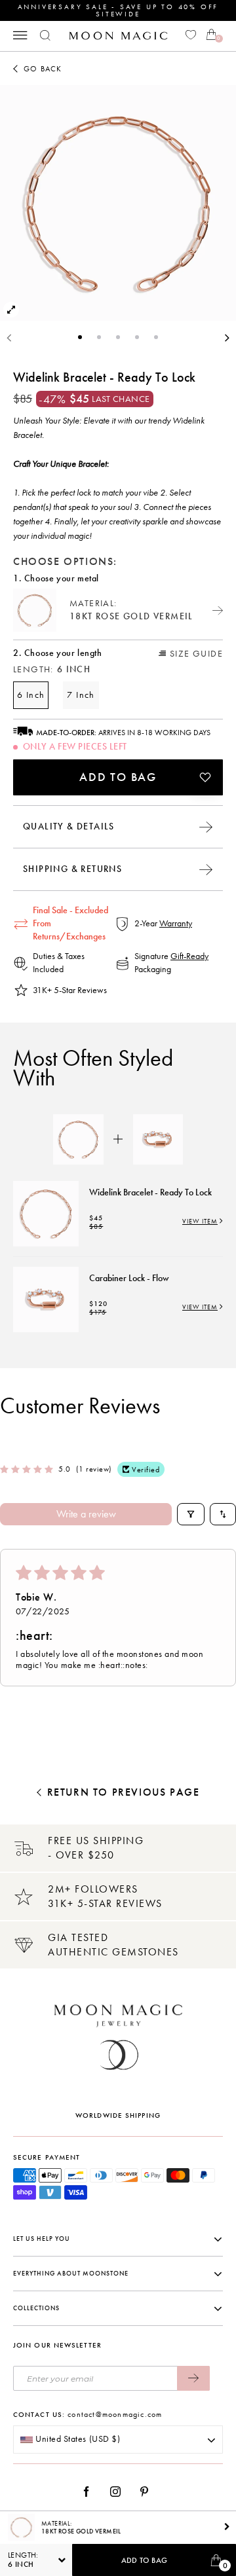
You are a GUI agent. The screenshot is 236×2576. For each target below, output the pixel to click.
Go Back (43, 69)
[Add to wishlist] (205, 777)
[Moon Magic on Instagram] (119, 2492)
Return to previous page (124, 1792)
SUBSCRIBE (193, 2378)
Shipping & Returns (72, 869)
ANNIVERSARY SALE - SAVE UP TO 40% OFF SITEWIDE (118, 10)
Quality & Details (69, 826)
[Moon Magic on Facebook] (91, 2492)
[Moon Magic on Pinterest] (147, 2492)
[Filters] (191, 1514)
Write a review (86, 1514)
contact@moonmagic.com (115, 2414)
